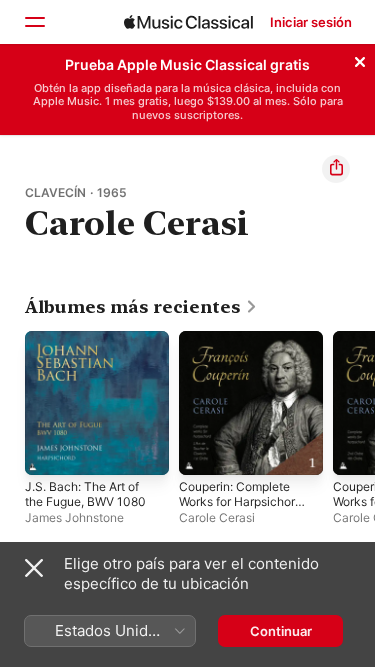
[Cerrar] (360, 59)
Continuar (281, 631)
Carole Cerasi (217, 517)
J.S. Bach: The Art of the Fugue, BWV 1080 (85, 494)
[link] (141, 307)
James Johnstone (74, 517)
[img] (188, 22)
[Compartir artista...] (336, 169)
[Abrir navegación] (34, 22)
